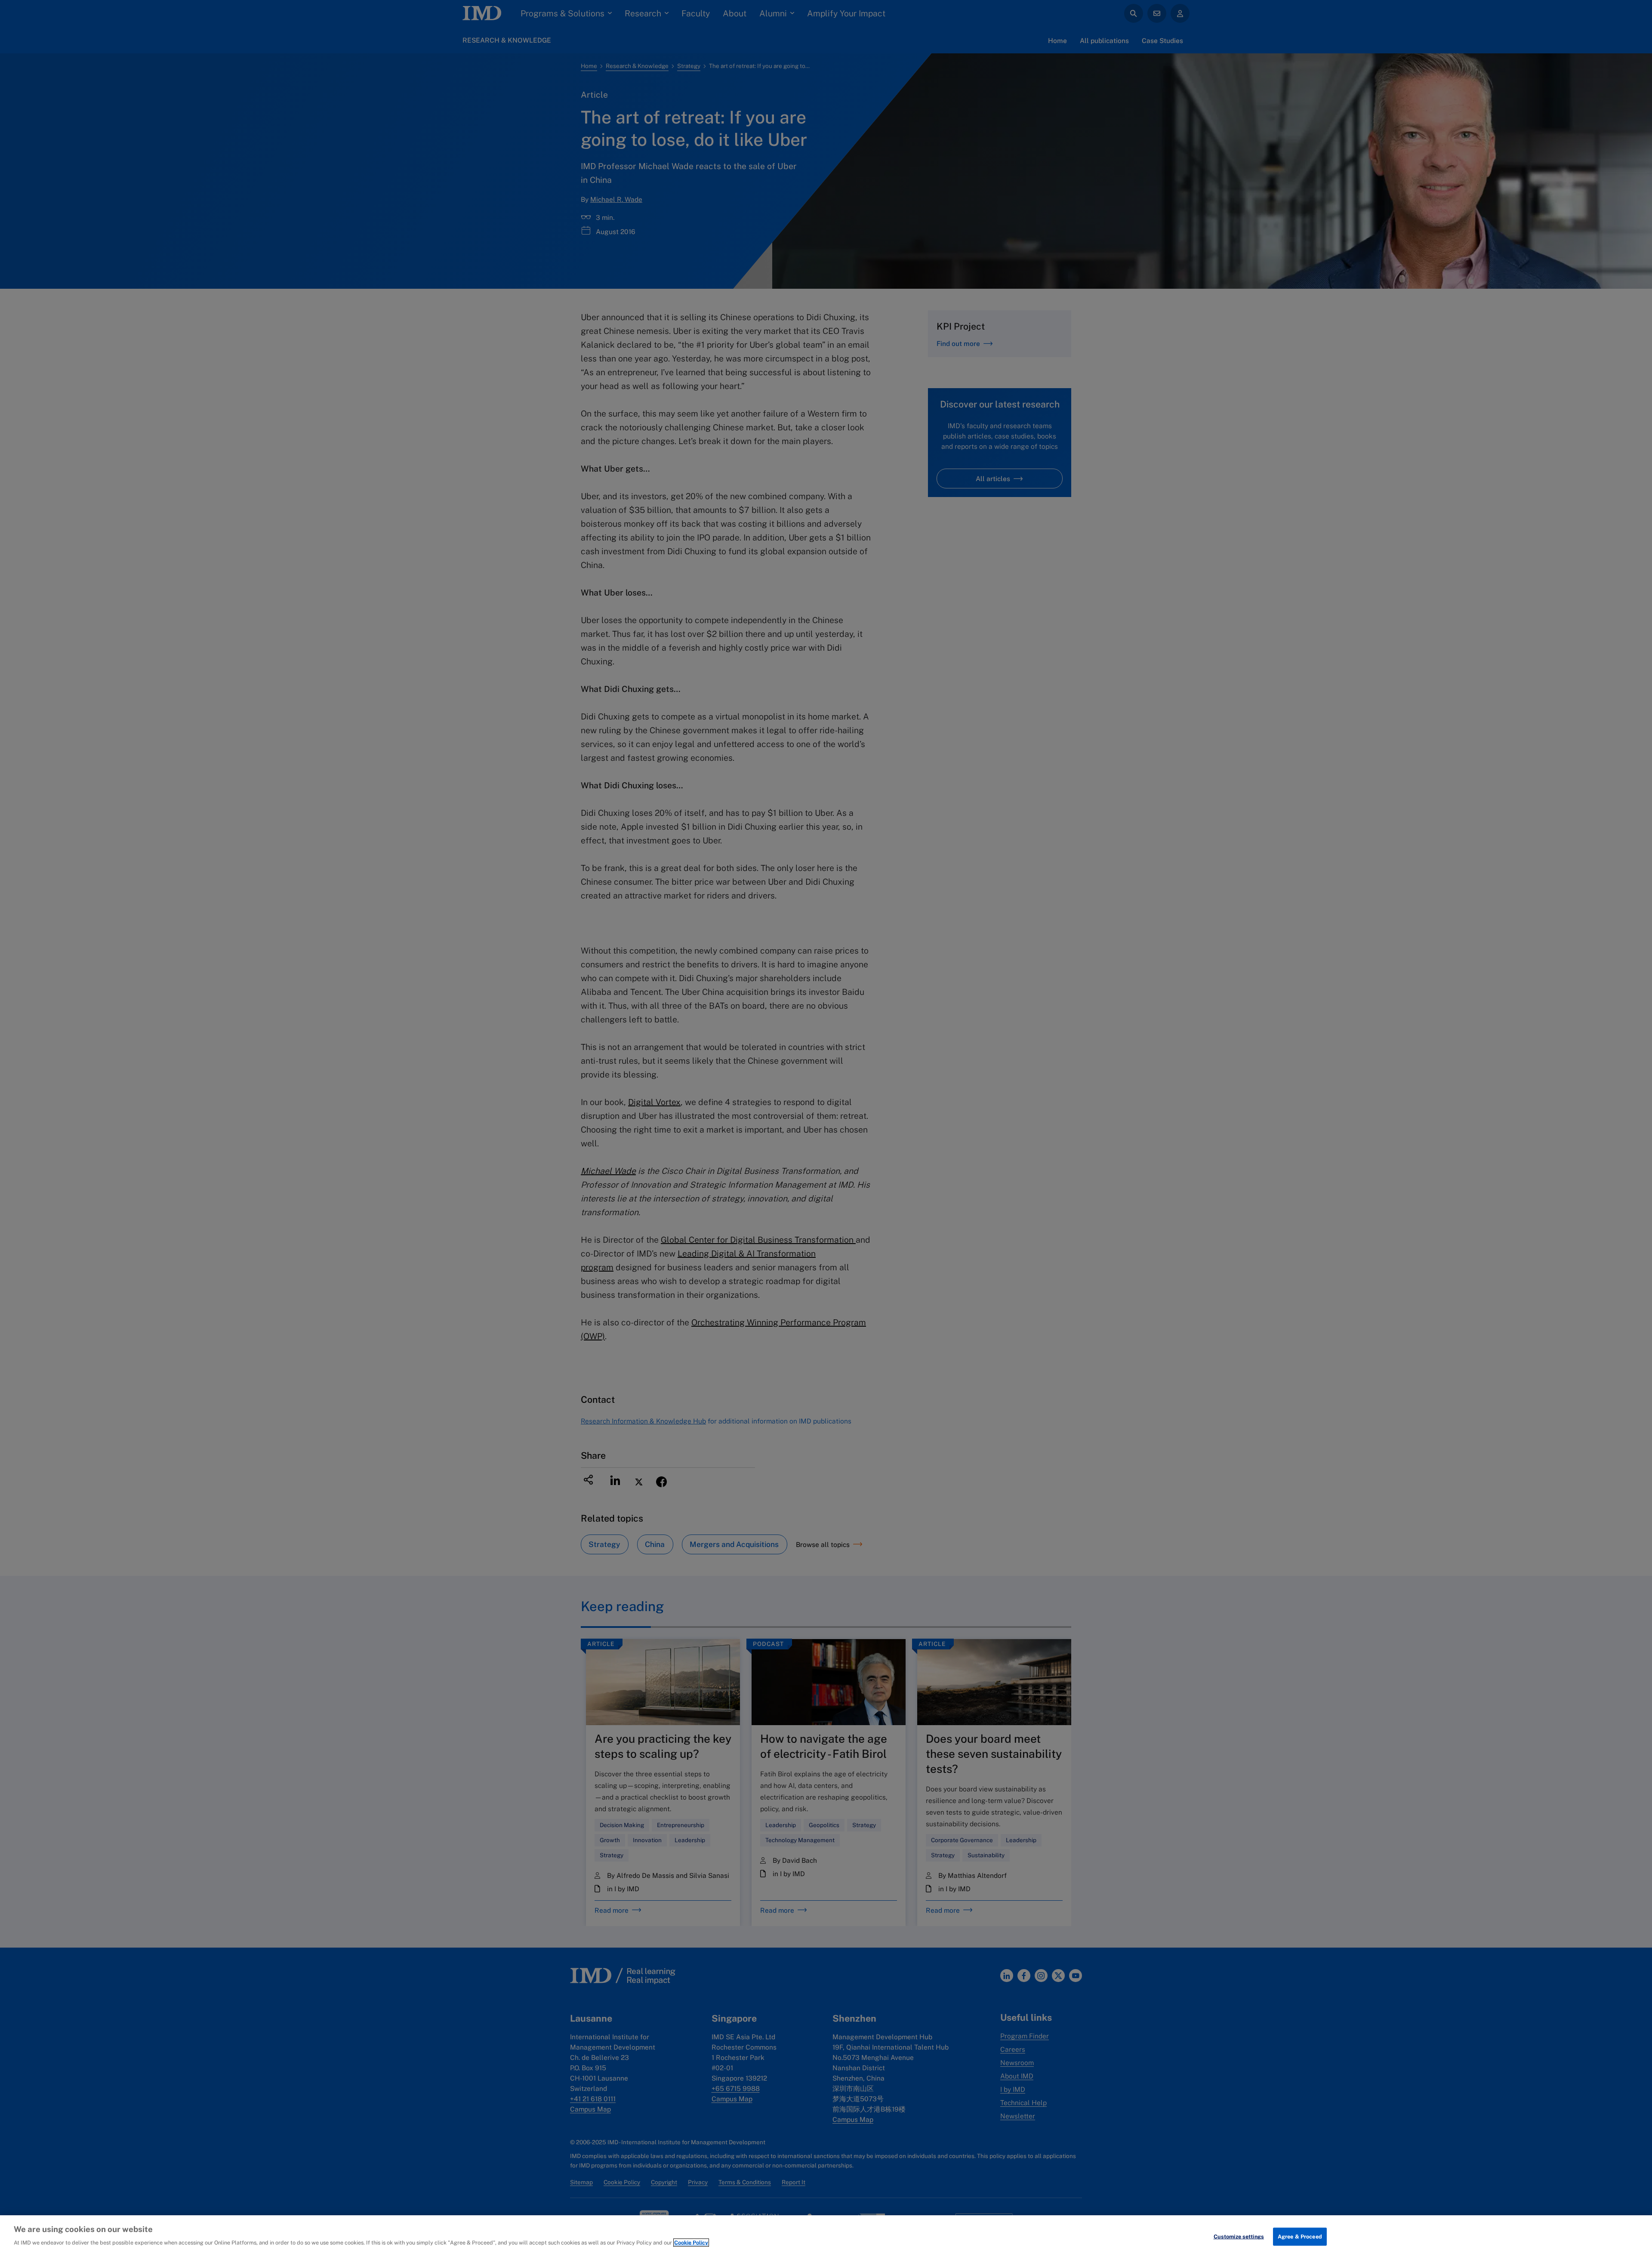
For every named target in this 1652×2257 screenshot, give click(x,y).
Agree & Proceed (1300, 2237)
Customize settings (1239, 2237)
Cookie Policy (691, 2243)
